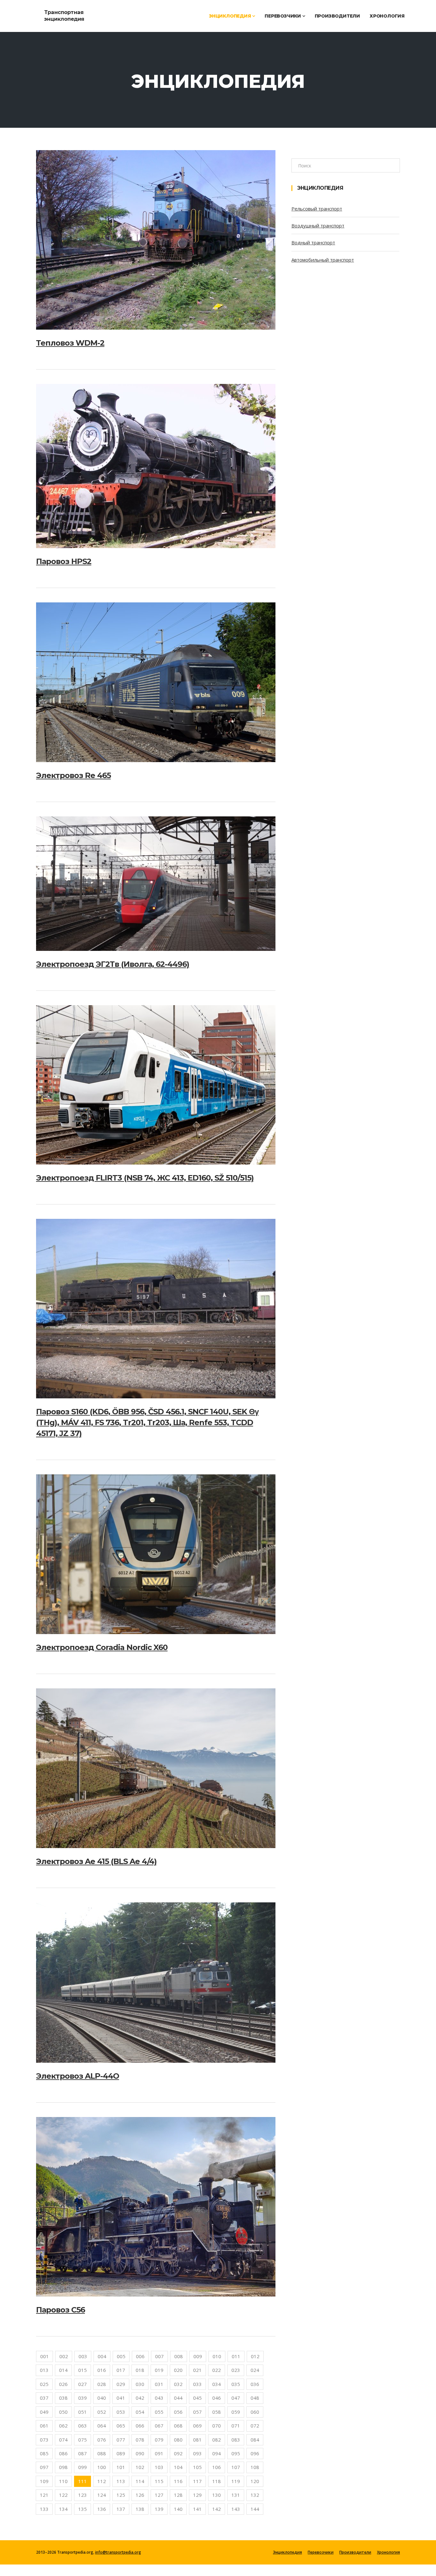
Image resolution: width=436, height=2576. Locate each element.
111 (83, 2481)
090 (140, 2453)
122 (63, 2495)
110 (63, 2481)
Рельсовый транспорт (317, 209)
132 (255, 2495)
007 (159, 2356)
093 (197, 2453)
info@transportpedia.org (118, 2552)
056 (178, 2412)
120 (255, 2481)
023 (236, 2370)
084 (255, 2440)
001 (45, 2356)
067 (159, 2426)
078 (140, 2440)
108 (255, 2467)
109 (44, 2481)
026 (63, 2384)
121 (44, 2495)
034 (217, 2384)
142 (217, 2509)
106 (217, 2467)
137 (121, 2509)
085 (44, 2453)
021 (197, 2370)
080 (178, 2440)
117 (197, 2481)
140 (178, 2509)
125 (121, 2495)
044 (178, 2398)
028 (102, 2384)
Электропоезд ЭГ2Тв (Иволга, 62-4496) (113, 964)
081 (197, 2440)
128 (178, 2495)
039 (83, 2398)
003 (83, 2356)
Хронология (387, 16)
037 (44, 2398)
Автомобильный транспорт (323, 260)
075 (83, 2440)
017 (121, 2370)
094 (217, 2453)
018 (140, 2370)
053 (121, 2412)
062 (63, 2426)
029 (121, 2384)
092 (178, 2453)
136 (102, 2509)
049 (44, 2412)
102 (140, 2467)
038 (63, 2398)
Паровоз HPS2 (64, 561)
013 (44, 2370)
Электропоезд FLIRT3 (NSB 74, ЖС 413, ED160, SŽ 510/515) (145, 1178)
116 (178, 2481)
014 (63, 2370)
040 (102, 2398)
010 (217, 2356)
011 (236, 2356)
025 (44, 2384)
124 (102, 2495)
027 (83, 2384)
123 (83, 2495)
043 (159, 2398)
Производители (337, 16)
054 (140, 2412)
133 (44, 2509)
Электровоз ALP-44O (78, 2076)
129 (197, 2495)
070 (217, 2426)
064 (102, 2426)
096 (255, 2453)
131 (236, 2495)
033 (197, 2384)
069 (197, 2426)
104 (178, 2467)
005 (121, 2356)
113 (121, 2481)
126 (140, 2495)
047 (236, 2398)
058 (217, 2412)
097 (44, 2467)
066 (140, 2426)
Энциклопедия (230, 16)
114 (140, 2481)
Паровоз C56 (60, 2310)
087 (83, 2453)
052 (102, 2412)
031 (159, 2384)
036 (255, 2384)
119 (236, 2481)
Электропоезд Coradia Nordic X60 (102, 1647)
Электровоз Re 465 (73, 775)
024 (255, 2370)
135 (83, 2509)
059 (236, 2412)
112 (102, 2481)
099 (83, 2467)
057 (197, 2412)
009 (198, 2356)
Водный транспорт (313, 242)
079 (159, 2440)
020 (178, 2370)
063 (83, 2426)
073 (44, 2440)
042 (140, 2398)
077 (121, 2440)
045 (197, 2398)
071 (236, 2426)
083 (236, 2440)
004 (102, 2356)
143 (236, 2509)
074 (63, 2440)
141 (197, 2509)
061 (44, 2426)
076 (102, 2440)
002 (64, 2356)
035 (236, 2384)
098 (63, 2467)
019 (159, 2370)
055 (159, 2412)
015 (83, 2370)
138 (140, 2509)
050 (63, 2412)
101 (121, 2467)
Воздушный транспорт (318, 225)
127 (159, 2495)
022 (217, 2370)
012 (255, 2356)
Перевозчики (283, 16)
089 (121, 2453)
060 (255, 2412)
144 (255, 2509)
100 (102, 2467)
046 (217, 2398)
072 (255, 2426)
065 (121, 2426)
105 (197, 2467)
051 (83, 2412)
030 (140, 2384)
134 (63, 2509)
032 (178, 2384)
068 (178, 2426)
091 (159, 2453)
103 (159, 2467)
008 (179, 2356)
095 (236, 2453)
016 (102, 2370)
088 (102, 2453)
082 (217, 2440)
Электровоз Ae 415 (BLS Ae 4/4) (96, 1861)
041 (121, 2398)
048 (255, 2398)
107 (236, 2467)
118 (217, 2481)
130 (217, 2495)
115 (159, 2481)
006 (140, 2356)
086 (63, 2453)
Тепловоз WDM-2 (70, 343)
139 (159, 2509)
